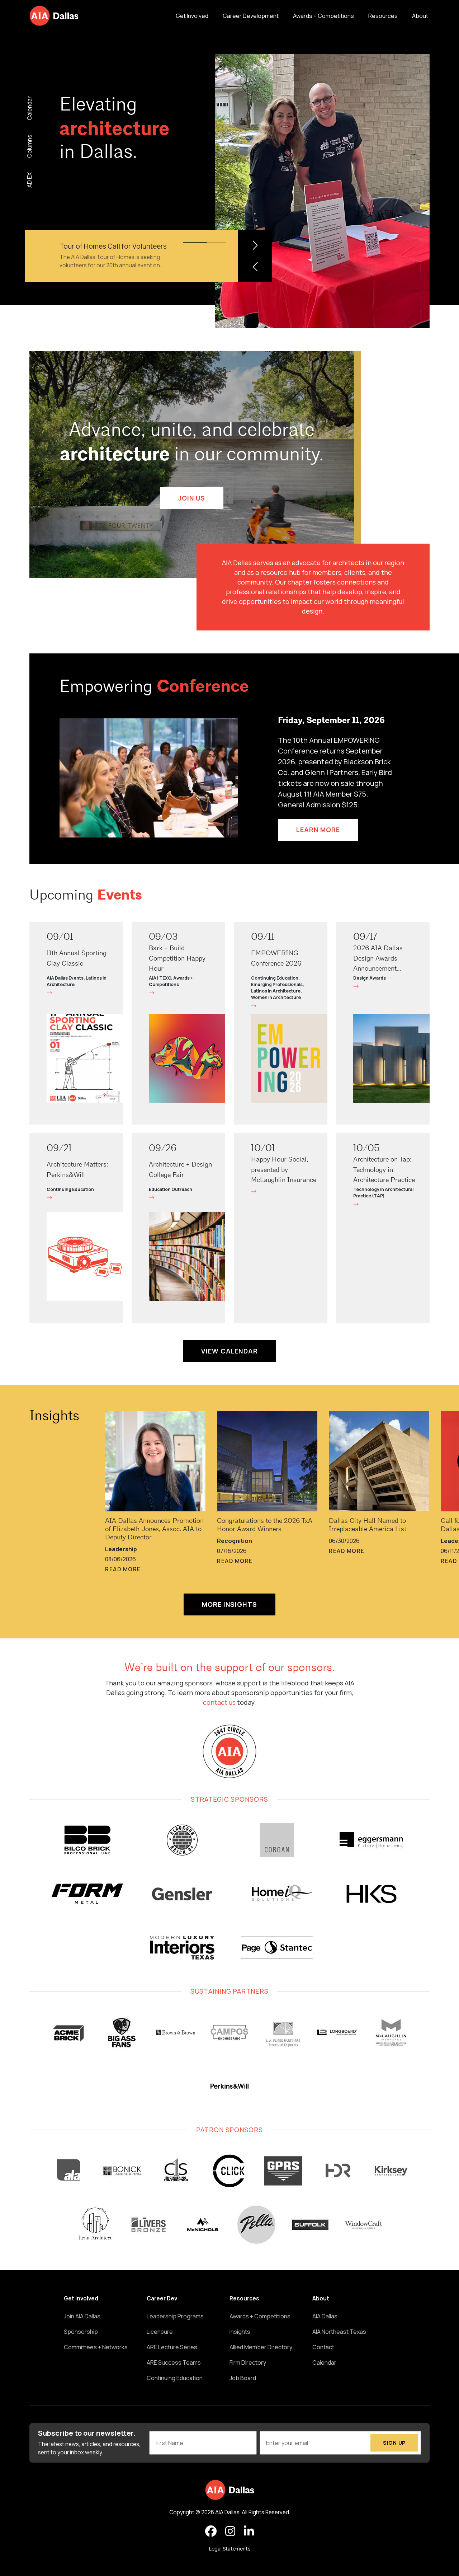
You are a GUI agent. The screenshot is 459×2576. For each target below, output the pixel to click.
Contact (323, 2347)
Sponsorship (81, 2332)
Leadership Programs (175, 2316)
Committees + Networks (96, 2347)
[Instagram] (230, 2532)
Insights (54, 1417)
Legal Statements (230, 2549)
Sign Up (394, 2443)
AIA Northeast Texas (339, 2332)
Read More (123, 1569)
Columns (29, 146)
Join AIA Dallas (82, 2316)
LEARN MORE (318, 830)
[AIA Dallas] (54, 16)
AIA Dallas (325, 2316)
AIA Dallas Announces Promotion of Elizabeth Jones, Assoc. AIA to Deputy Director (154, 1529)
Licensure (160, 2332)
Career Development (251, 16)
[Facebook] (211, 2532)
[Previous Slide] (255, 267)
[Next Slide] (255, 245)
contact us (219, 1702)
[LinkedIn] (249, 2532)
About (420, 16)
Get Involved (192, 16)
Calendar (29, 108)
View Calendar (229, 1351)
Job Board (243, 2378)
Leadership (121, 1549)
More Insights (229, 1604)
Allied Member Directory (261, 2347)
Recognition (235, 1541)
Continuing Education (175, 2378)
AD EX (29, 180)
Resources (383, 16)
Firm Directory (248, 2362)
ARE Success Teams (174, 2362)
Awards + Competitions (323, 16)
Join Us (192, 498)
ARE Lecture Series (172, 2347)
